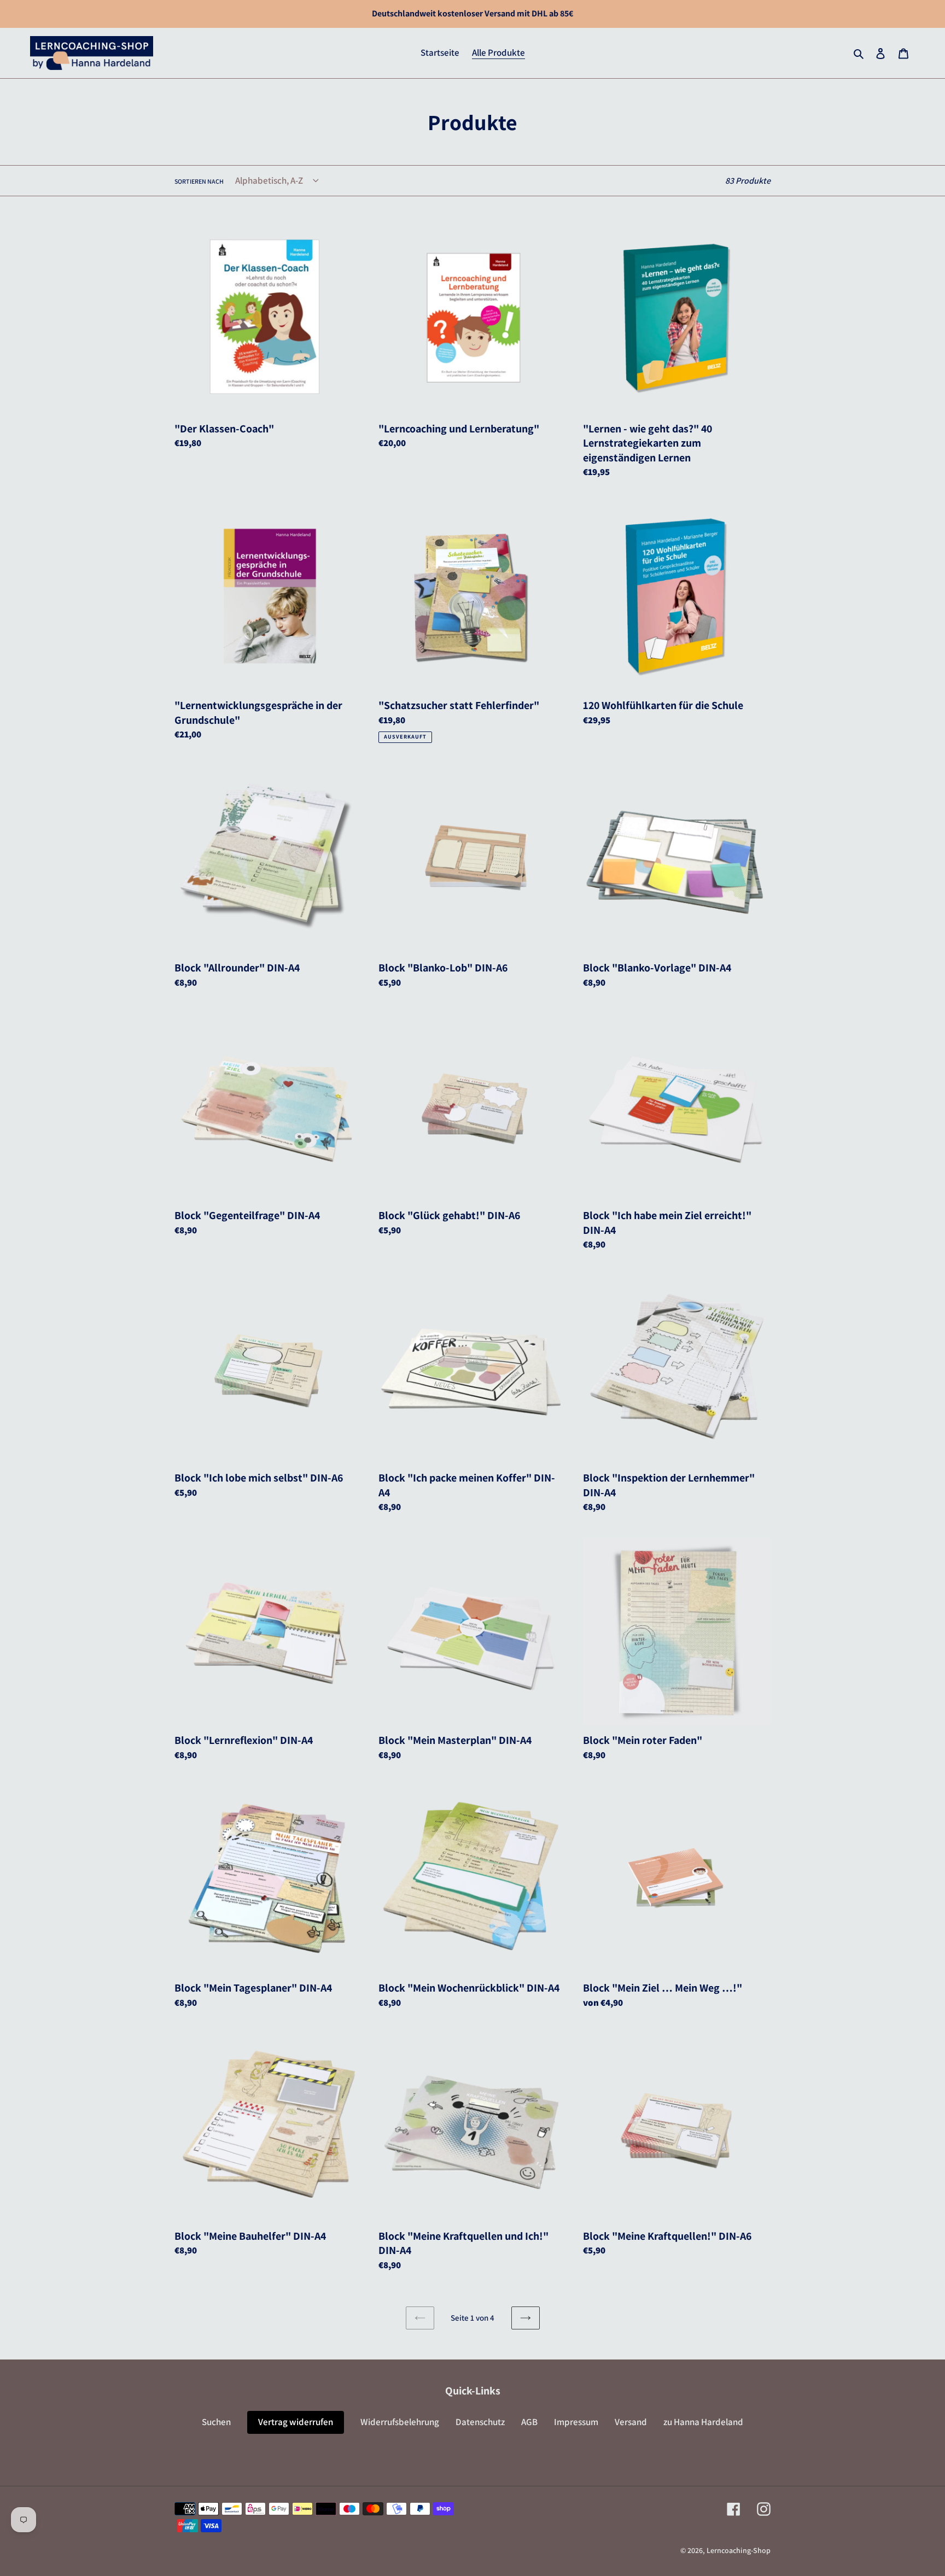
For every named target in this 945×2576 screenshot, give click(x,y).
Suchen (216, 2422)
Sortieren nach (199, 181)
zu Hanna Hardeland (703, 2422)
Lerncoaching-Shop (739, 2550)
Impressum (576, 2422)
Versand (631, 2422)
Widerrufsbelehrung (400, 2422)
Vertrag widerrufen (296, 2422)
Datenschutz (480, 2422)
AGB (529, 2422)
